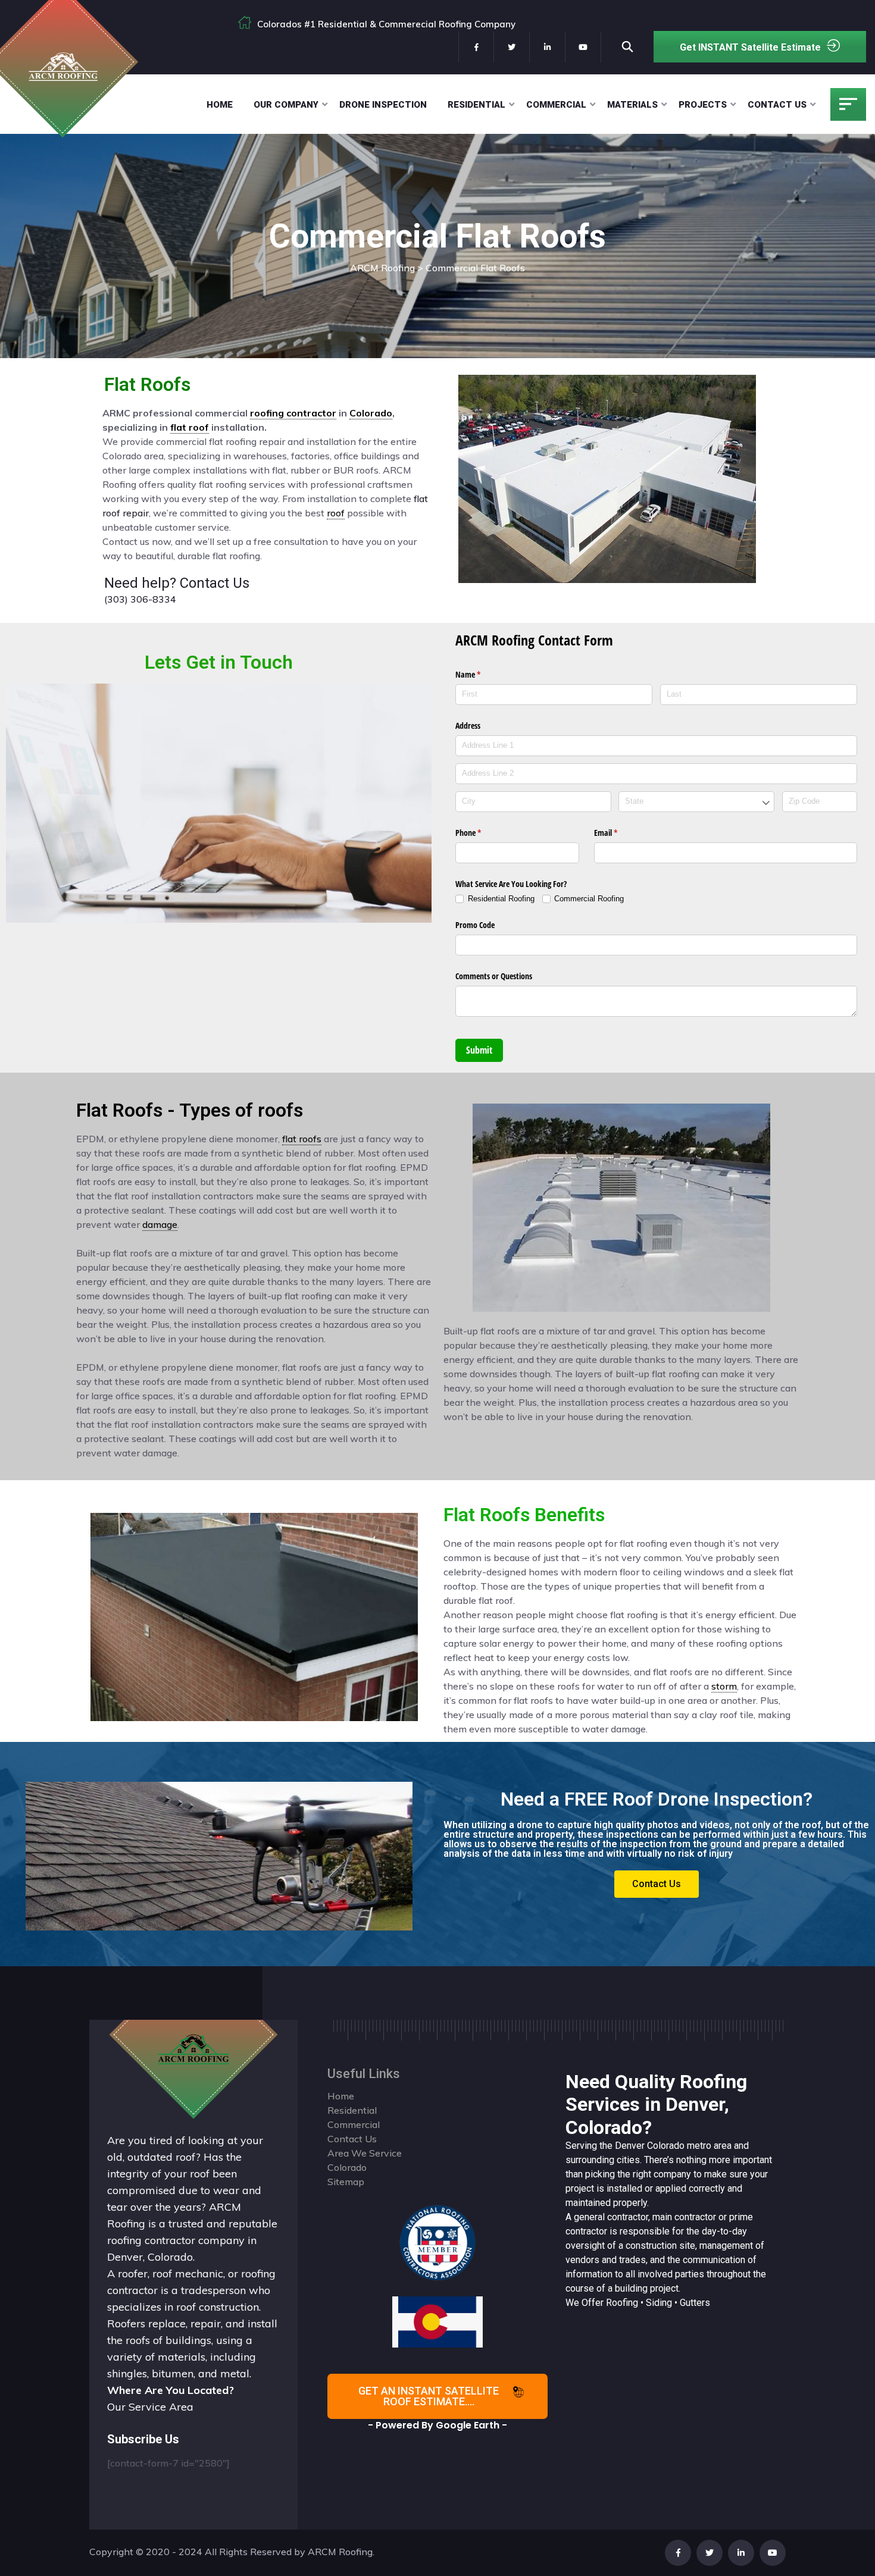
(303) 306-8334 (140, 599)
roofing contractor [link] (293, 413)
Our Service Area (150, 2407)
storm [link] (724, 1686)
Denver (630, 2146)
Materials (632, 105)
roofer (133, 2273)
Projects (703, 105)
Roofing (622, 2303)
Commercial (556, 105)
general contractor (611, 2217)
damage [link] (160, 1224)
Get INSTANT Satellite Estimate (750, 47)
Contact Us (777, 105)
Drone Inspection (383, 105)
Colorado (666, 2146)
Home (220, 105)
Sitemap (346, 2182)
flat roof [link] (190, 427)
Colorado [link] (371, 413)
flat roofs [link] (302, 1139)
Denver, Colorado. (151, 2257)
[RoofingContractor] (438, 2242)
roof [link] (336, 513)
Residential (476, 105)
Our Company (286, 105)
